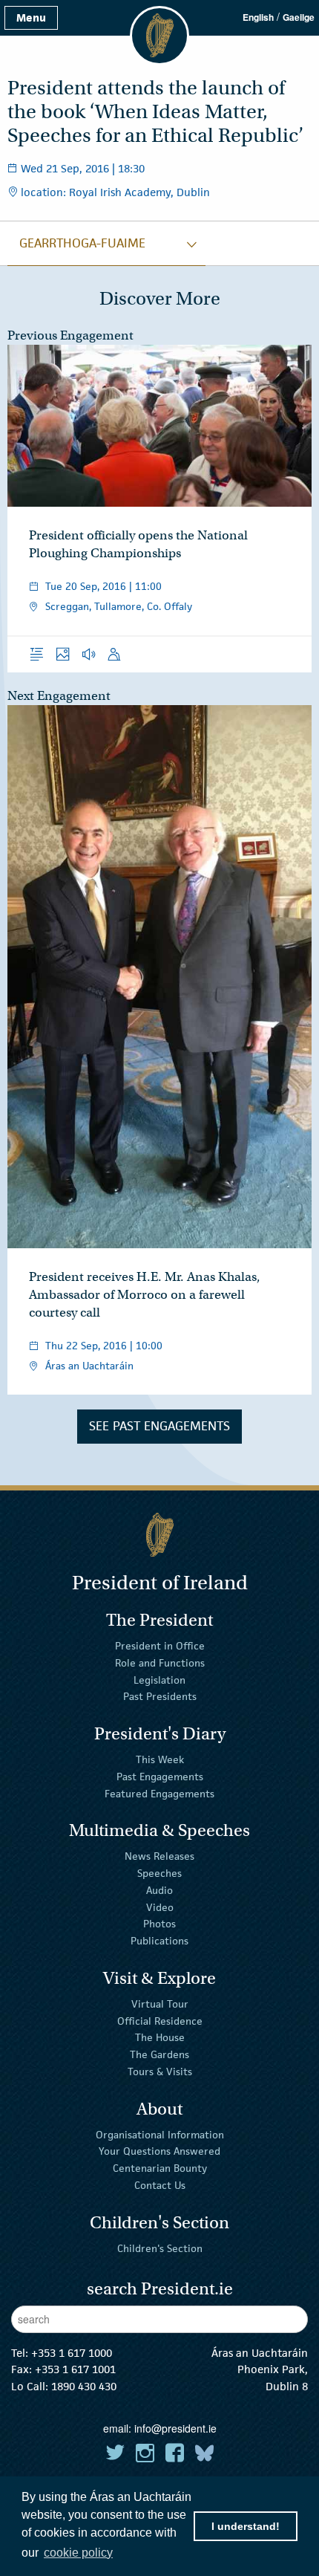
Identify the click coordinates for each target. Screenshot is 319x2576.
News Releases (159, 1856)
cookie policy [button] (78, 2553)
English (258, 17)
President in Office (160, 1646)
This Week (160, 1759)
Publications (159, 1941)
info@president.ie (175, 2428)
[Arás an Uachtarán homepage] (159, 1535)
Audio (159, 1890)
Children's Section (160, 2248)
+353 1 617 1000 (72, 2353)
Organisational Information (160, 2134)
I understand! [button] (246, 2526)
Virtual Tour (160, 2004)
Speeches (159, 1873)
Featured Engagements (159, 1793)
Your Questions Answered (159, 2151)
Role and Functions (160, 1663)
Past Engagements (160, 1777)
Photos (159, 1924)
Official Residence (160, 2020)
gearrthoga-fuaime (82, 243)
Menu (31, 17)
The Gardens (159, 2054)
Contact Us (160, 2185)
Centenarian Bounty (160, 2168)
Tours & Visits (160, 2071)
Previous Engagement (70, 335)
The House (160, 2037)
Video (160, 1907)
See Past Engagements (159, 1426)
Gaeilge (299, 17)
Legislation (159, 1679)
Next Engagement (59, 696)
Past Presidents (160, 1696)
